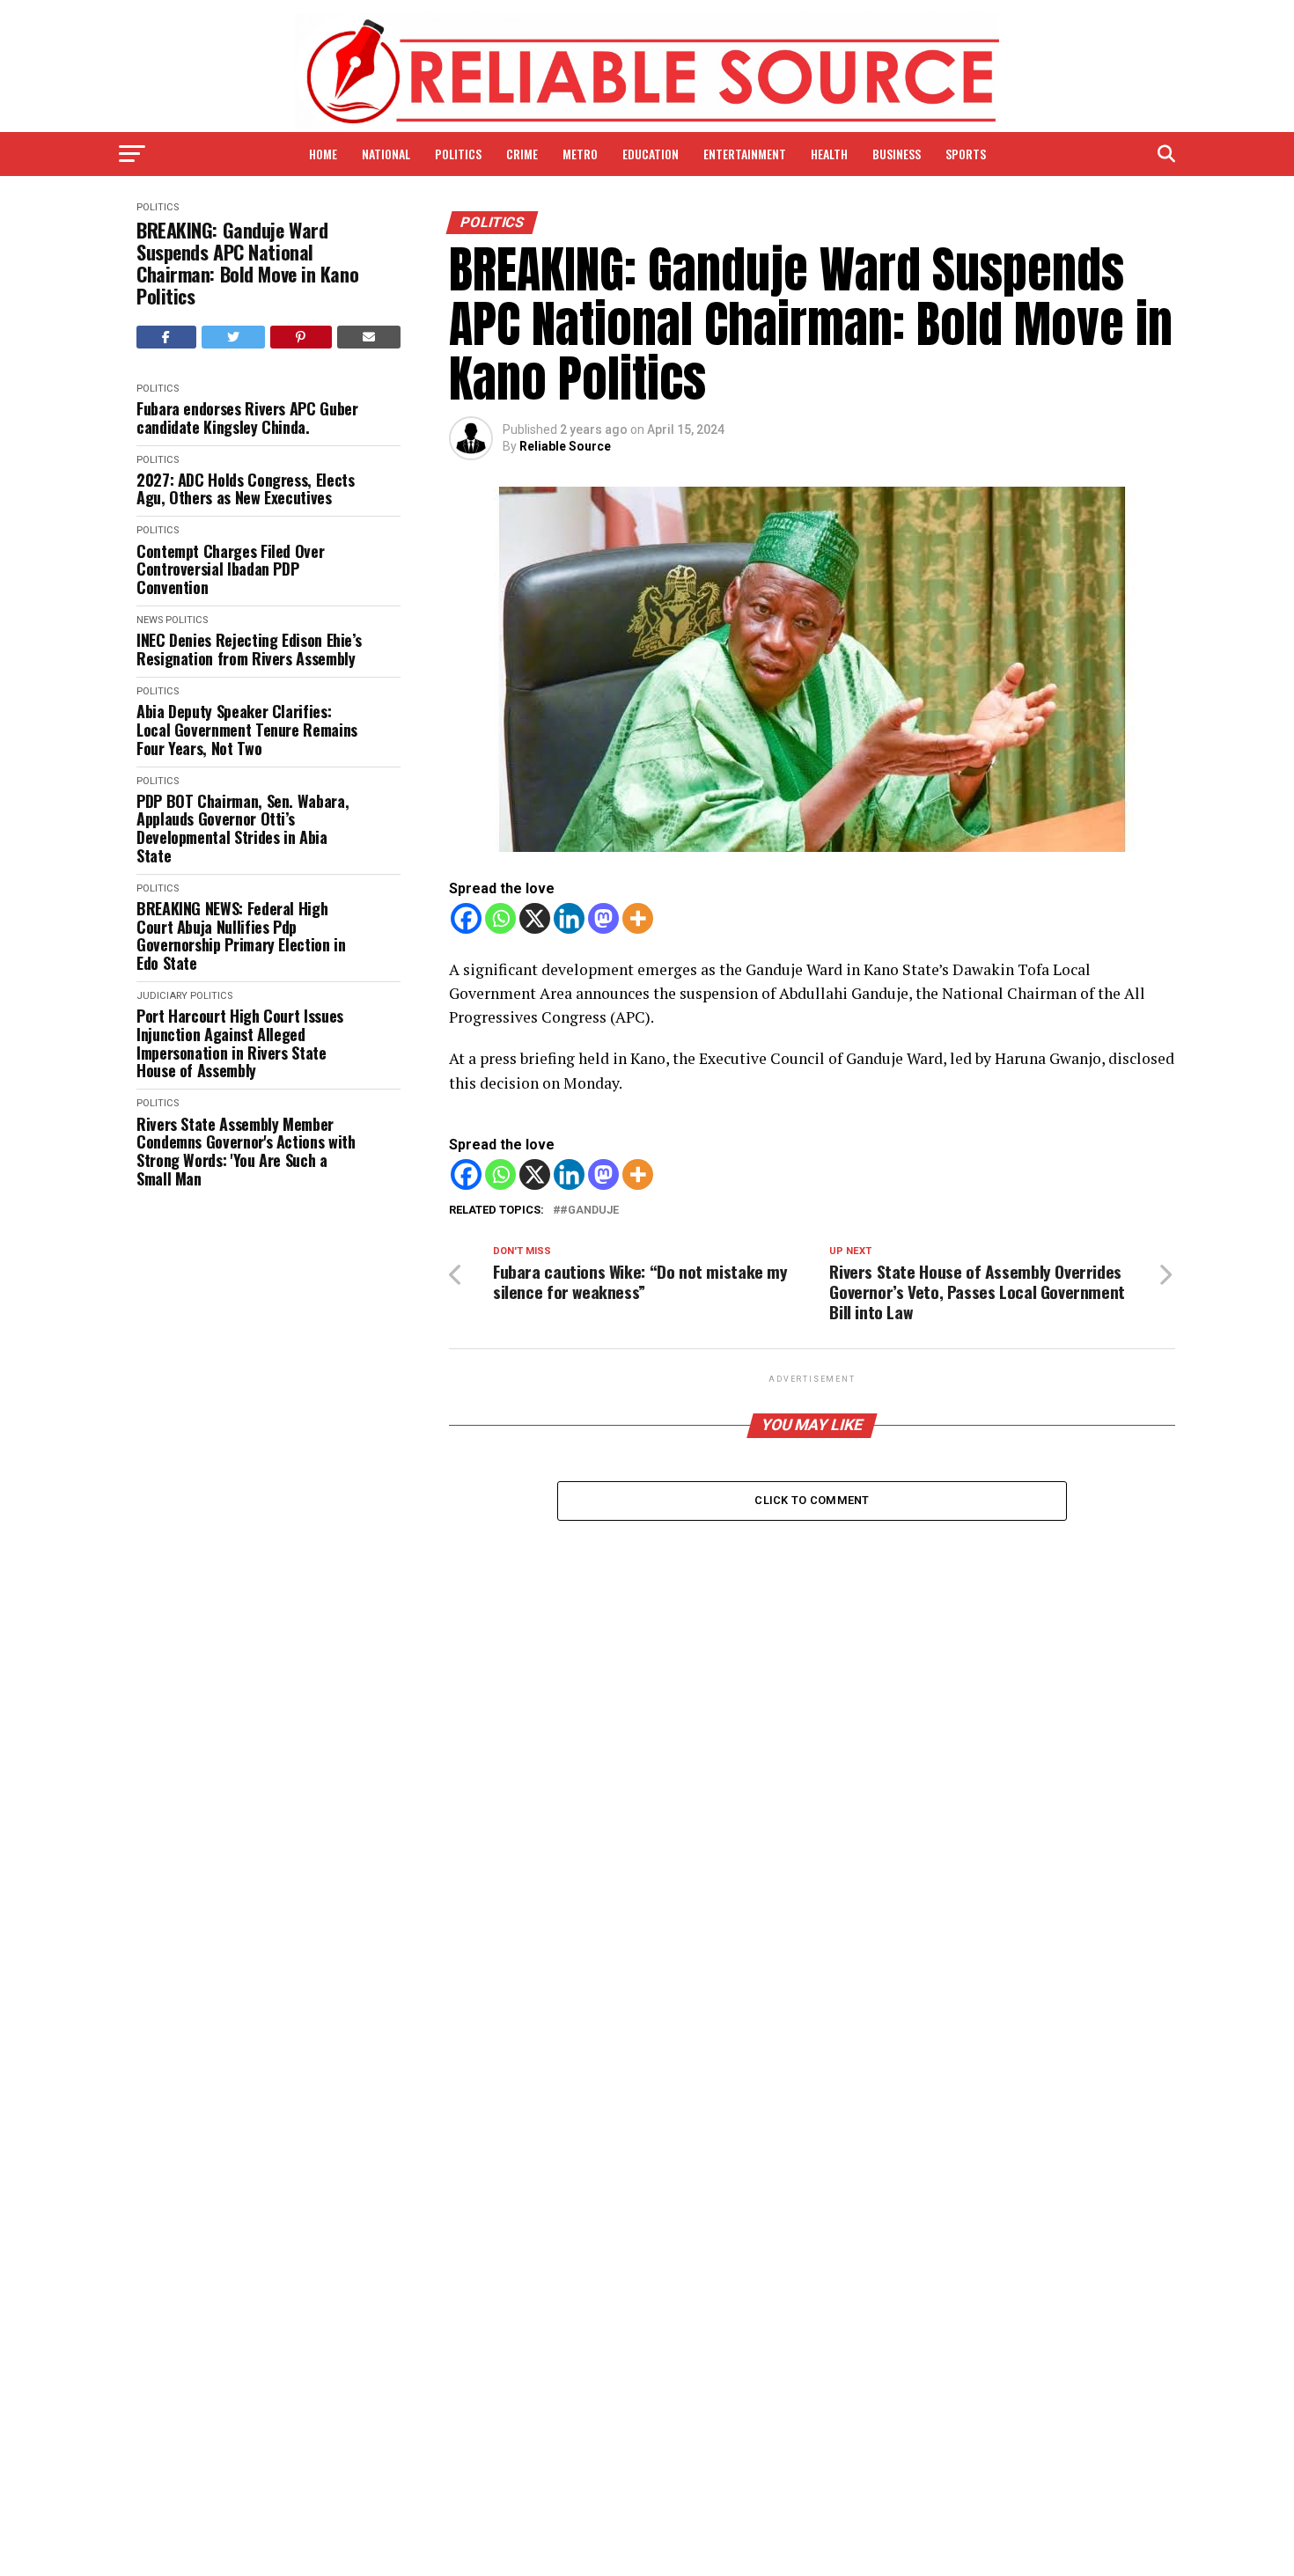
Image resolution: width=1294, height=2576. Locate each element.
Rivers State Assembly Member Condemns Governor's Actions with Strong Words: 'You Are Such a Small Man (246, 1152)
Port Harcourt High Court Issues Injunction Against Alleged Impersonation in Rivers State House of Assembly (240, 1043)
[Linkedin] (569, 918)
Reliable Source (565, 446)
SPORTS (966, 154)
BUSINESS (897, 154)
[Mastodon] (603, 918)
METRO (580, 154)
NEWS (150, 620)
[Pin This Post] (301, 337)
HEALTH (829, 154)
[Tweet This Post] (234, 337)
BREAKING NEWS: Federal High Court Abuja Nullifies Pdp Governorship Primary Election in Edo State (241, 936)
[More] (638, 918)
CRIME (522, 154)
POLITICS (458, 154)
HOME (323, 154)
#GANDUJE (589, 1211)
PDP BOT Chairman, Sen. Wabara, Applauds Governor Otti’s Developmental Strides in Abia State (243, 829)
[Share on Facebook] (166, 337)
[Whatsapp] (500, 918)
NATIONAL (386, 154)
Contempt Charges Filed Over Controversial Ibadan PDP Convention (230, 569)
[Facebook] (466, 918)
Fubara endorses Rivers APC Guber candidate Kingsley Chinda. (247, 418)
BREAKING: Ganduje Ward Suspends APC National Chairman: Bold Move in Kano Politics (247, 264)
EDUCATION (651, 154)
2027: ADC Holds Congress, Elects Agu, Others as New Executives (245, 489)
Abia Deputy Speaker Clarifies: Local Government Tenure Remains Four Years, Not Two (247, 730)
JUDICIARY (162, 996)
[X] (535, 918)
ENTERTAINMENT (745, 154)
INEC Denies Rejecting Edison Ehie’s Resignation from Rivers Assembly (249, 649)
